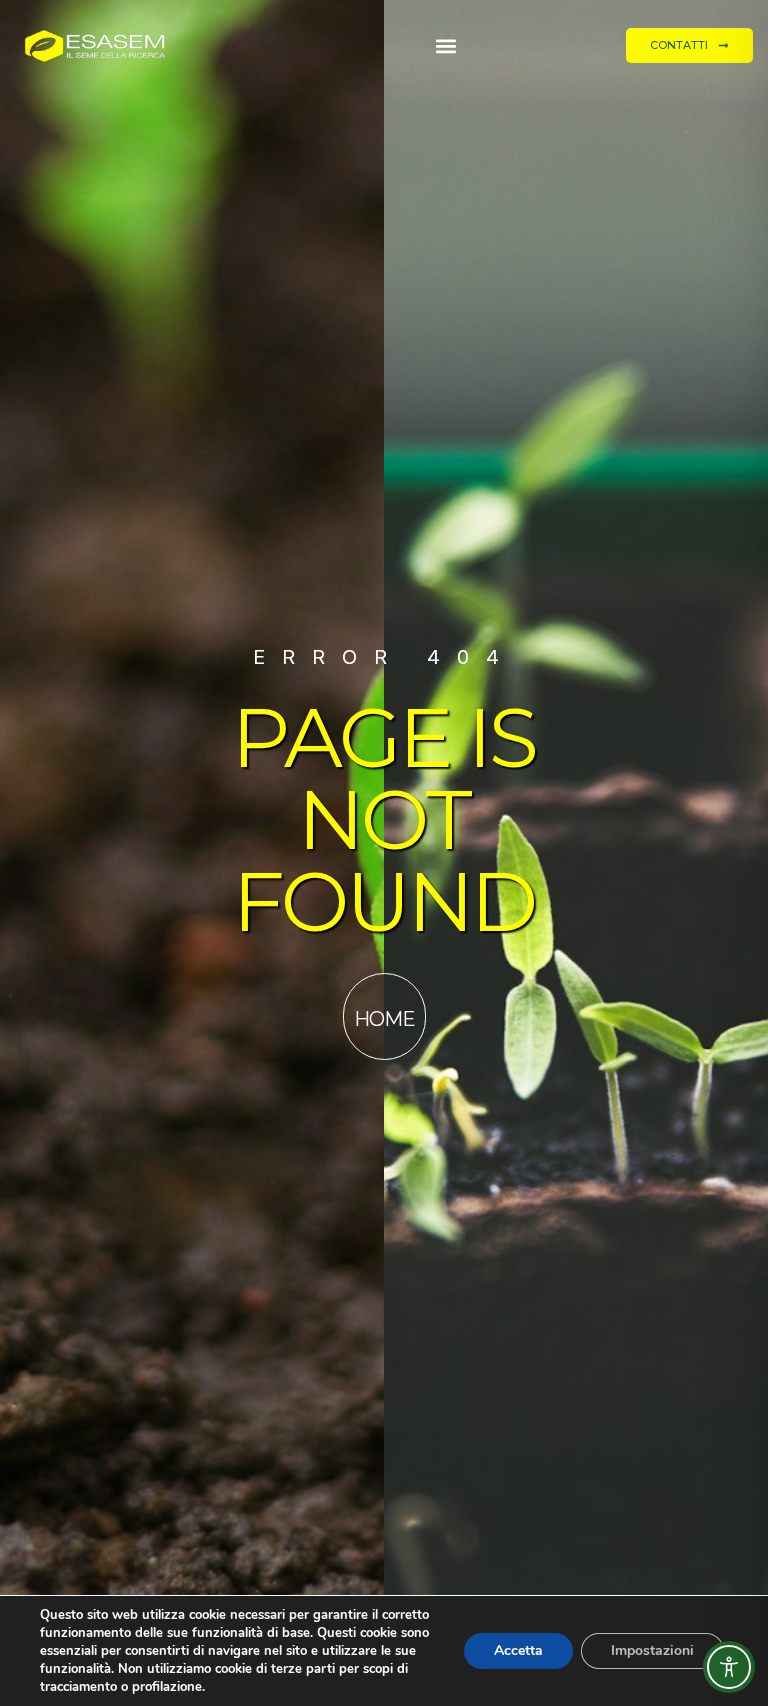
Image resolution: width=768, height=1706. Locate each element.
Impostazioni (652, 1650)
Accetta (518, 1650)
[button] (445, 45)
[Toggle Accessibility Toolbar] (729, 1667)
